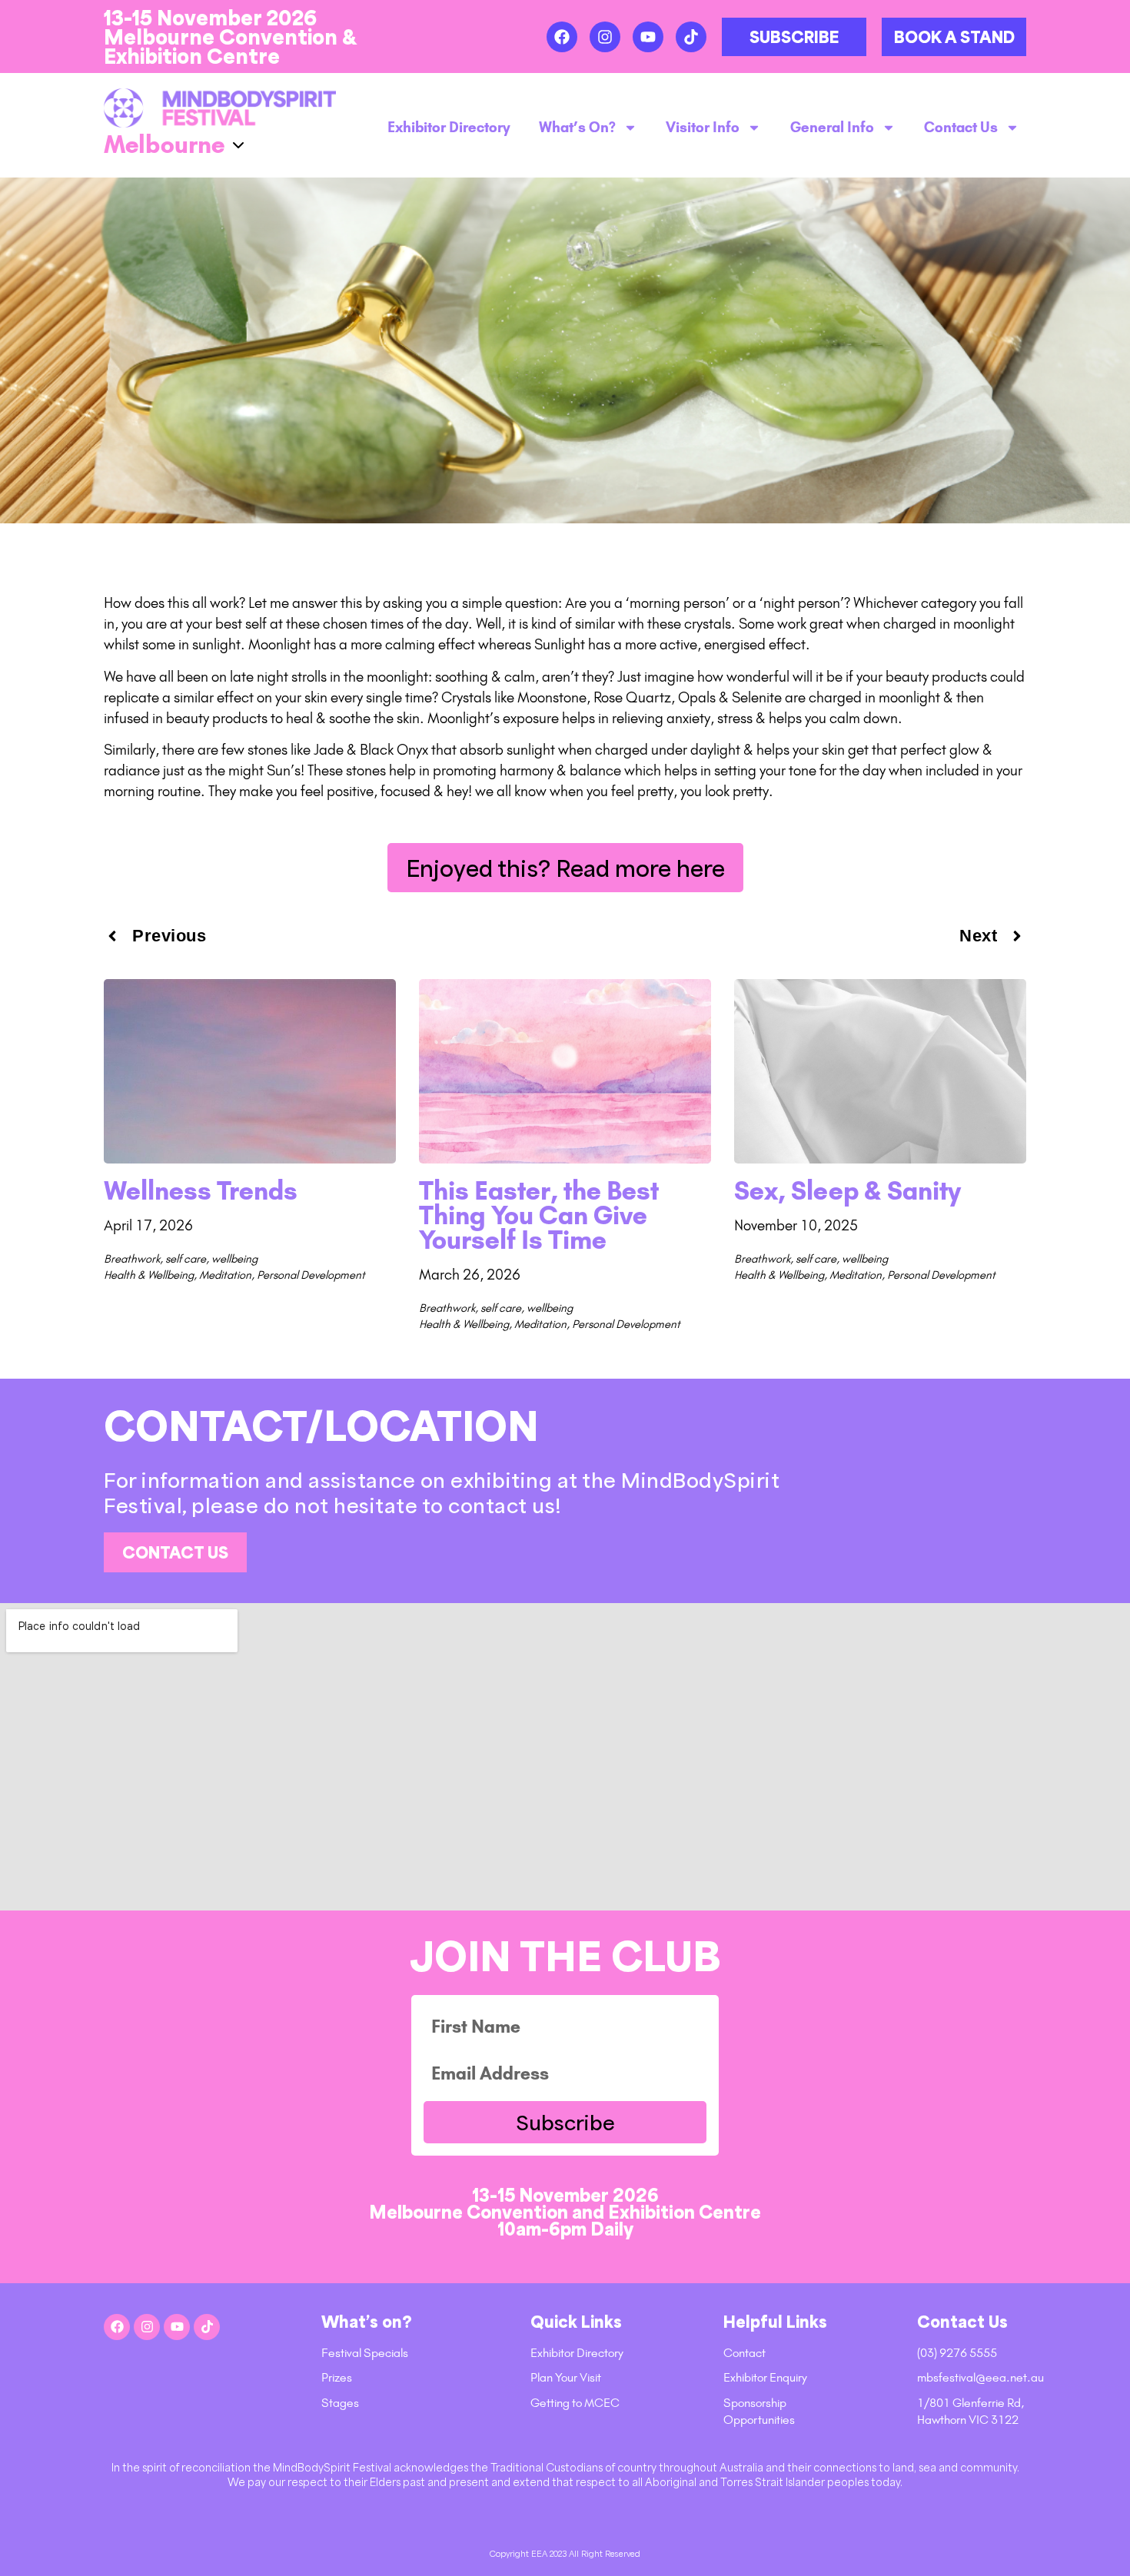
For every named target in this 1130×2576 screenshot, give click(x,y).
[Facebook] (562, 37)
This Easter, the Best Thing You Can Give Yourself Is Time (539, 1215)
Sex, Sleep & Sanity (847, 1191)
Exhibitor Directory (449, 128)
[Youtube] (648, 37)
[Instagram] (605, 37)
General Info (832, 128)
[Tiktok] (691, 37)
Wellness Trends (201, 1191)
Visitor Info (703, 128)
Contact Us (961, 128)
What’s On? (577, 128)
